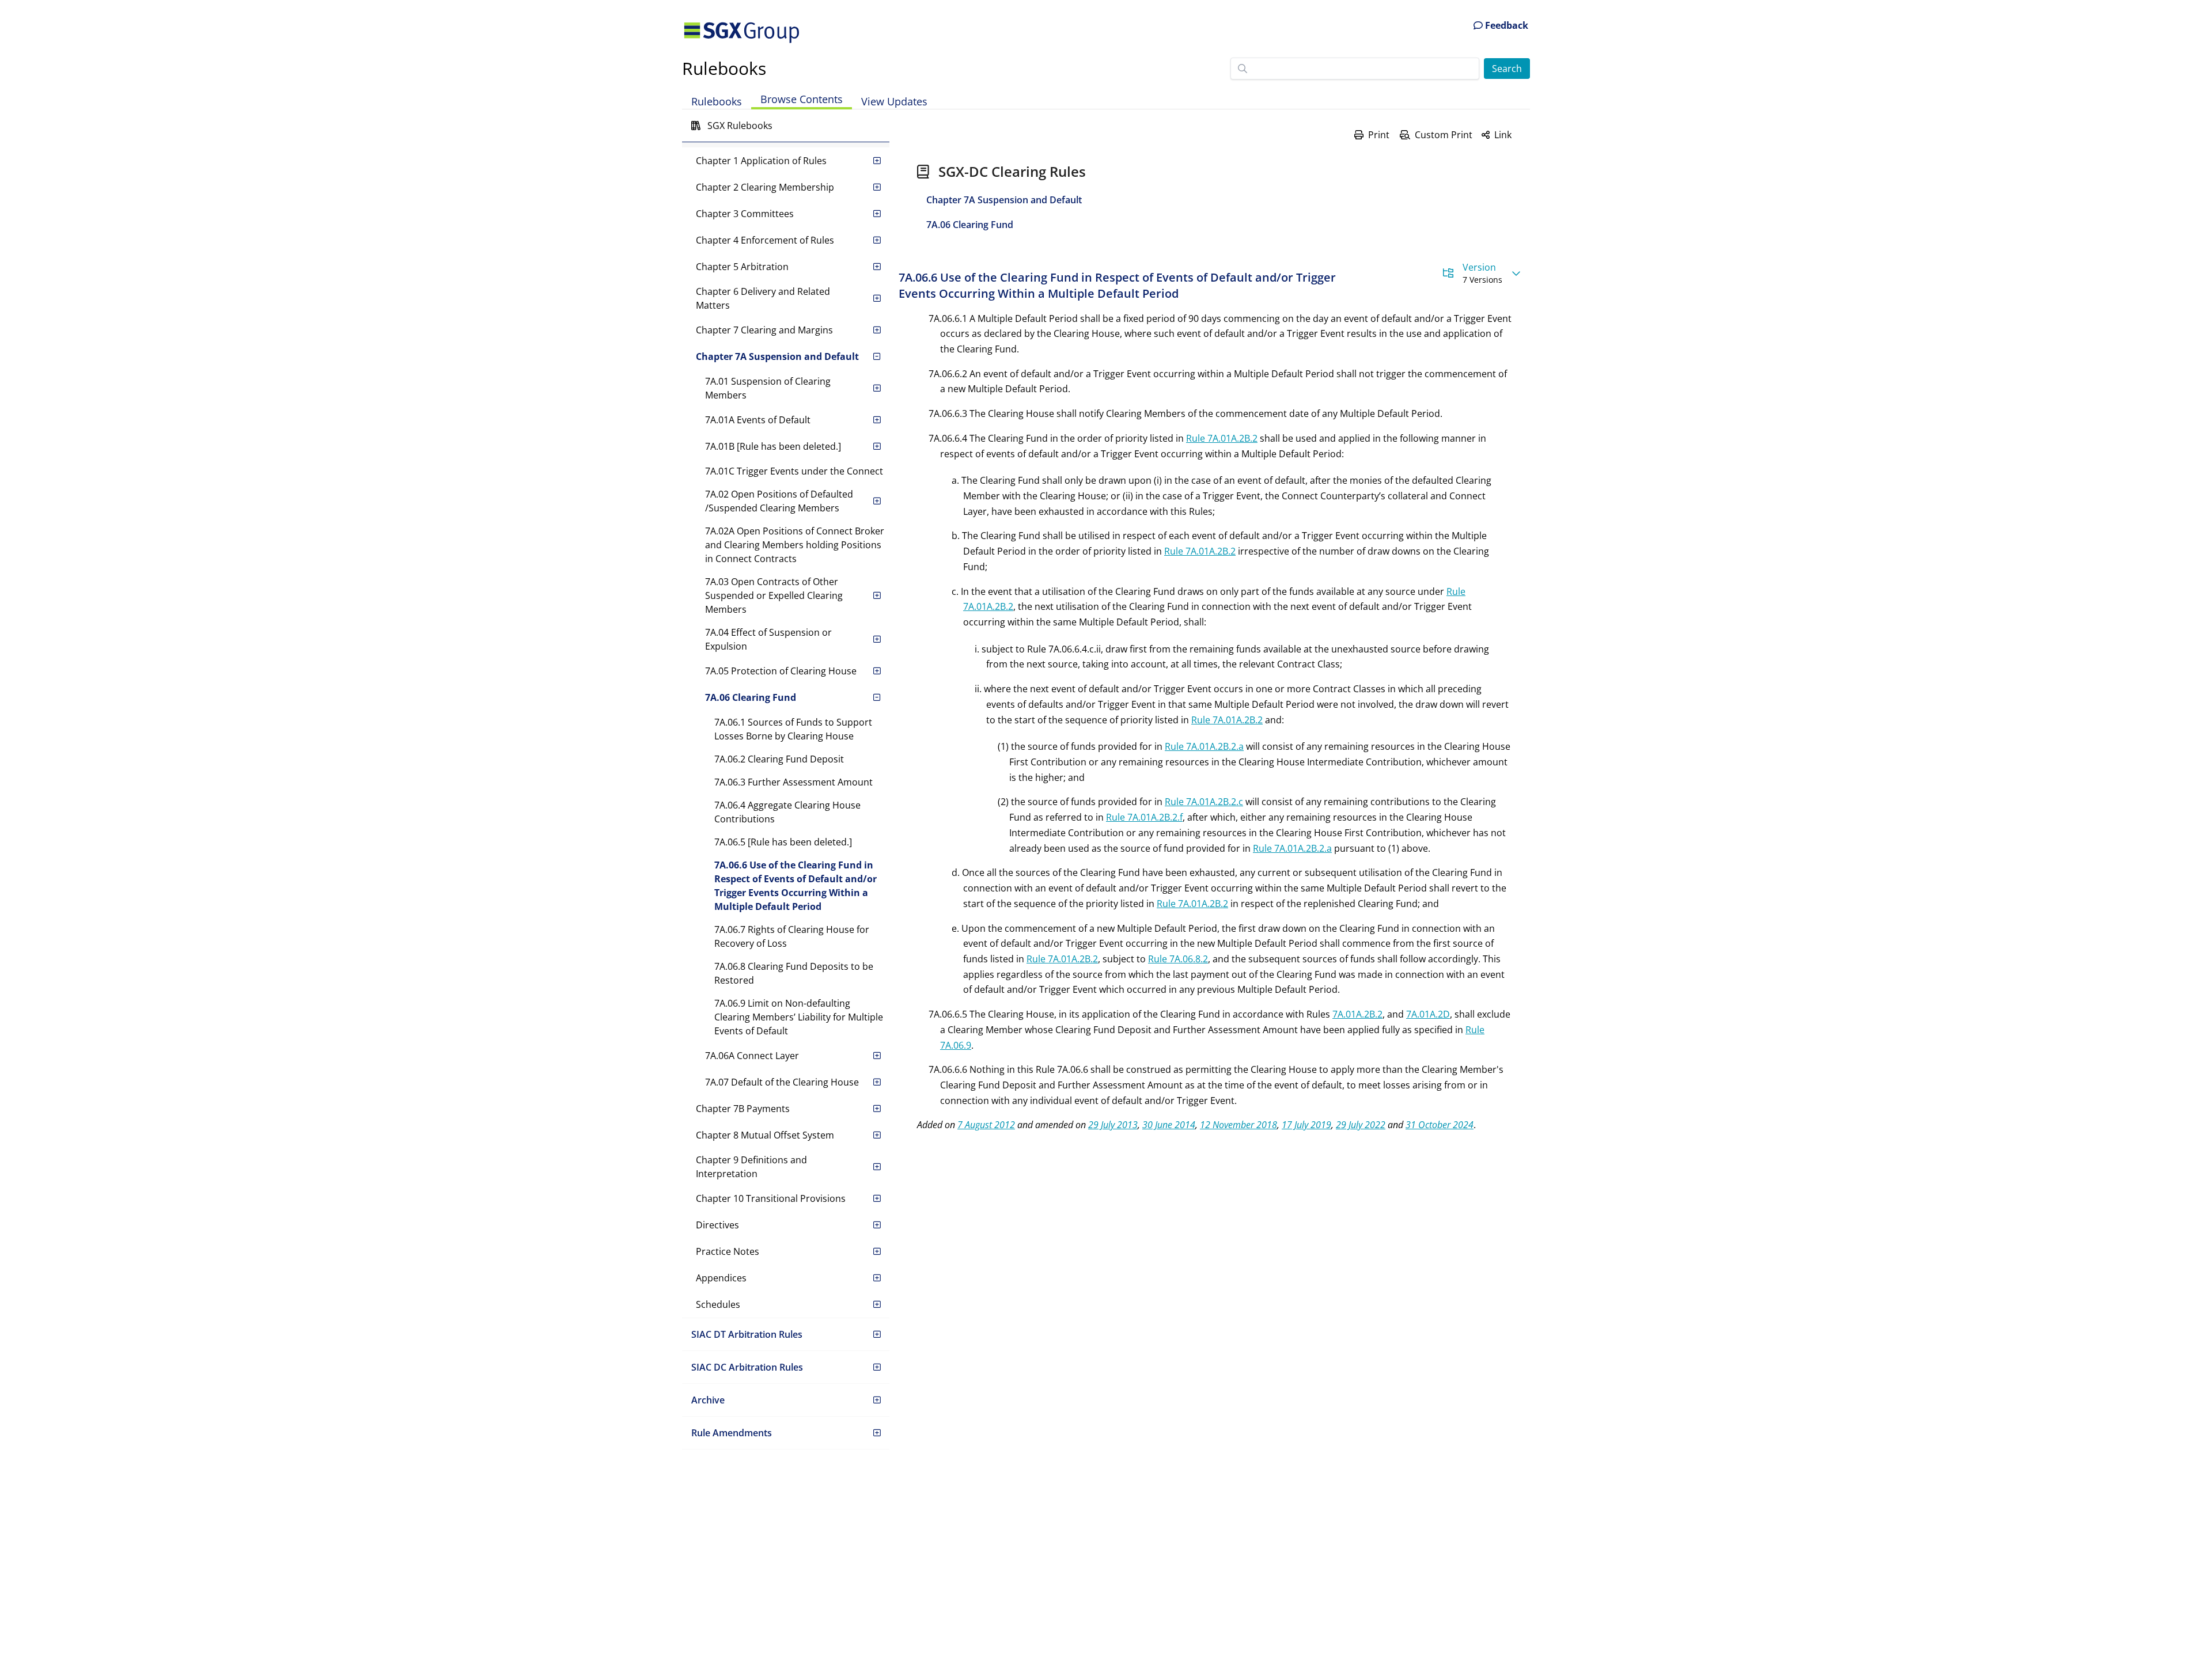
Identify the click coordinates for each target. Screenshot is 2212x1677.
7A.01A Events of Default (758, 420)
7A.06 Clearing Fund (751, 697)
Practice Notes (728, 1251)
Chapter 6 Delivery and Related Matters (763, 298)
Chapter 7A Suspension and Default (777, 356)
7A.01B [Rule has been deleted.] (773, 446)
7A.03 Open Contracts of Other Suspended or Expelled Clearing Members (774, 595)
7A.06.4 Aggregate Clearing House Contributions (787, 812)
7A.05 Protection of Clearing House (781, 671)
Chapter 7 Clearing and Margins (764, 330)
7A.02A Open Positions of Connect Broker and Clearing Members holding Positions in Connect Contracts (795, 545)
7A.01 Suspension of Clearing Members (768, 388)
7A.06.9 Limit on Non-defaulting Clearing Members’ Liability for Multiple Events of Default (799, 1017)
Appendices (721, 1278)
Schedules (718, 1304)
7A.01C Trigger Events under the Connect (794, 471)
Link (1503, 135)
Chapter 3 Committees (745, 214)
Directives (717, 1225)
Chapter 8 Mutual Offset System (765, 1135)
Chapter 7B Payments (743, 1109)
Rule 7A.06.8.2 (1178, 959)
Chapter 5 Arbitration (742, 267)
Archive (708, 1400)
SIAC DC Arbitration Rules (747, 1367)
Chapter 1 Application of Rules (761, 161)
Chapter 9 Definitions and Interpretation (751, 1167)
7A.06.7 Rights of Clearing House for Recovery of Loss (792, 936)
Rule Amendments (732, 1433)
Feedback (1505, 25)
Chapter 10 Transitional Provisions (771, 1198)
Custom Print (1444, 135)
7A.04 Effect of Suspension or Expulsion (768, 639)
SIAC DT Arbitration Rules (747, 1334)
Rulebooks (724, 68)
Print (1379, 135)
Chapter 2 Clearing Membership (765, 187)
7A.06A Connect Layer (752, 1056)
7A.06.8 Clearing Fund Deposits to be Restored (794, 973)
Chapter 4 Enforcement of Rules (765, 240)
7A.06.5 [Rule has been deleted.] (783, 842)
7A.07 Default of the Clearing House (782, 1082)
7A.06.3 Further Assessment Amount (793, 782)
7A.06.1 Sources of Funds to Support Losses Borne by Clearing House (793, 729)
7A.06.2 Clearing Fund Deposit (779, 759)
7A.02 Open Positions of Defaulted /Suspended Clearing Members (779, 501)
